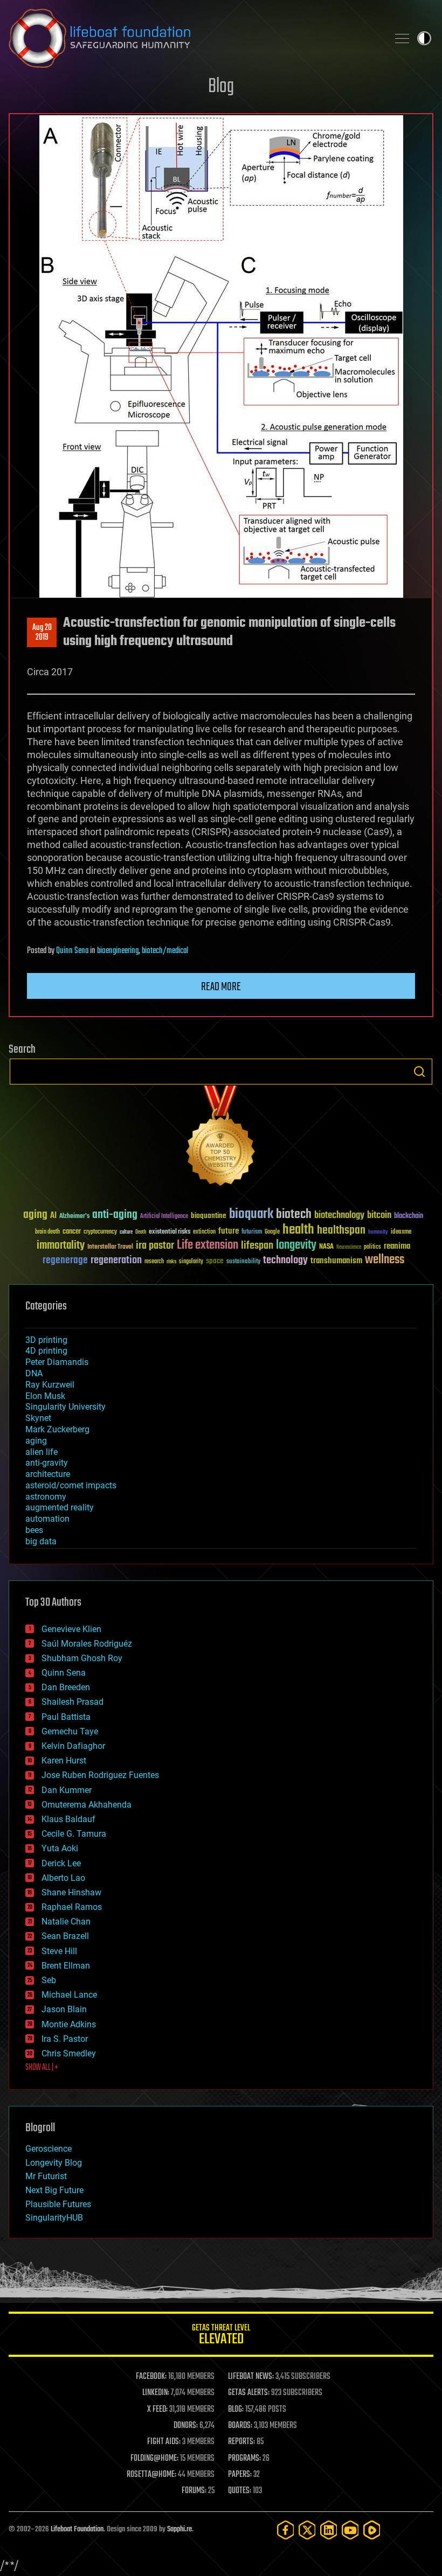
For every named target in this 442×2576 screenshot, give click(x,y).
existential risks (170, 1232)
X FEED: (157, 2410)
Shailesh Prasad (72, 1702)
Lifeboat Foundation (77, 2529)
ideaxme (401, 1233)
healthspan (341, 1231)
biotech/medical (165, 951)
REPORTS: (241, 2442)
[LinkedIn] (329, 2530)
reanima (397, 1246)
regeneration (116, 1260)
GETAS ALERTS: (249, 2393)
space (215, 1261)
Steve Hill (59, 1951)
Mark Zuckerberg (57, 1429)
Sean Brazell (65, 1936)
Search (419, 1072)
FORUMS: (194, 2491)
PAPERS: (240, 2475)
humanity (378, 1233)
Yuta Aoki (60, 1848)
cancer (72, 1232)
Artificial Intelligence (164, 1217)
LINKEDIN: (156, 2393)
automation (47, 1519)
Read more (221, 987)
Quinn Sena (72, 951)
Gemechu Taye (70, 1731)
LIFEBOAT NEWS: (251, 2377)
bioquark (251, 1214)
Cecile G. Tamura (74, 1834)
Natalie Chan (66, 1921)
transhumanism (336, 1261)
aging (35, 1215)
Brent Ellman (66, 1966)
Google (272, 1232)
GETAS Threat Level (221, 2336)
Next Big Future (54, 2190)
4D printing (46, 1351)
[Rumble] (372, 2530)
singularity (191, 1262)
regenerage (65, 1261)
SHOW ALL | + (42, 2068)
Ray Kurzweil (50, 1385)
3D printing (46, 1340)
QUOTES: (240, 2491)
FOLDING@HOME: (154, 2459)
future (229, 1231)
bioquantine (209, 1216)
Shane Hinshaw (71, 1892)
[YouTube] (350, 2530)
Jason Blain (64, 2009)
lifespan (257, 1246)
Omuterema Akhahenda (87, 1805)
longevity (296, 1245)
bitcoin (379, 1216)
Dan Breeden (66, 1687)
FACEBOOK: (151, 2377)
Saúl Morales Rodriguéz (87, 1644)
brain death (47, 1232)
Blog (221, 87)
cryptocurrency (100, 1232)
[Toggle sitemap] (402, 38)
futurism (252, 1233)
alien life (42, 1452)
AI (53, 1216)
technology (285, 1261)
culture (126, 1232)
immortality (61, 1245)
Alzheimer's (74, 1217)
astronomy (46, 1497)
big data (41, 1541)
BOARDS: (240, 2426)
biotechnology (339, 1216)
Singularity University (65, 1407)
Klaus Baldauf (68, 1819)
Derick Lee (61, 1863)
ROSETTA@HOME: (151, 2475)
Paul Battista (66, 1717)
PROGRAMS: (244, 2459)
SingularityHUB (54, 2218)
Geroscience (49, 2149)
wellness (385, 1260)
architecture (48, 1474)
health (298, 1230)
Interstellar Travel (110, 1247)
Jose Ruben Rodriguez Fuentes (100, 1775)
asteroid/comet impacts (71, 1485)
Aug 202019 (42, 633)
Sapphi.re (179, 2529)
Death (141, 1232)
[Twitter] (307, 2530)
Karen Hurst (64, 1760)
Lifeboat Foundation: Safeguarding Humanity (194, 38)
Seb (49, 1980)
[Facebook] (286, 2530)
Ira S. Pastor (65, 2039)
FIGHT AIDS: (164, 2442)
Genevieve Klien (71, 1629)
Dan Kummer (67, 1790)
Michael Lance (69, 1995)
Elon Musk (45, 1396)
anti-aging (115, 1215)
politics (372, 1247)
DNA (34, 1373)
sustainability (243, 1262)
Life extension (208, 1245)
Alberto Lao (63, 1878)
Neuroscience (349, 1248)
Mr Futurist (46, 2176)
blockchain (409, 1216)
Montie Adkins (69, 2024)
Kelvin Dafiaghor (73, 1746)
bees (34, 1530)
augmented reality (60, 1507)
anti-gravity (47, 1463)
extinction (204, 1232)
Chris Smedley (69, 2053)
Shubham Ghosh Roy (82, 1658)
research (154, 1262)
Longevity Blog (54, 2163)
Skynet (38, 1418)
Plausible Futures (58, 2204)
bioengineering (118, 951)
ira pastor (155, 1246)
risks (171, 1262)
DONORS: (186, 2426)
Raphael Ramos (72, 1907)
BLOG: (236, 2410)
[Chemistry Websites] (221, 1138)
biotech (294, 1214)
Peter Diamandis (57, 1362)
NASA (326, 1247)
